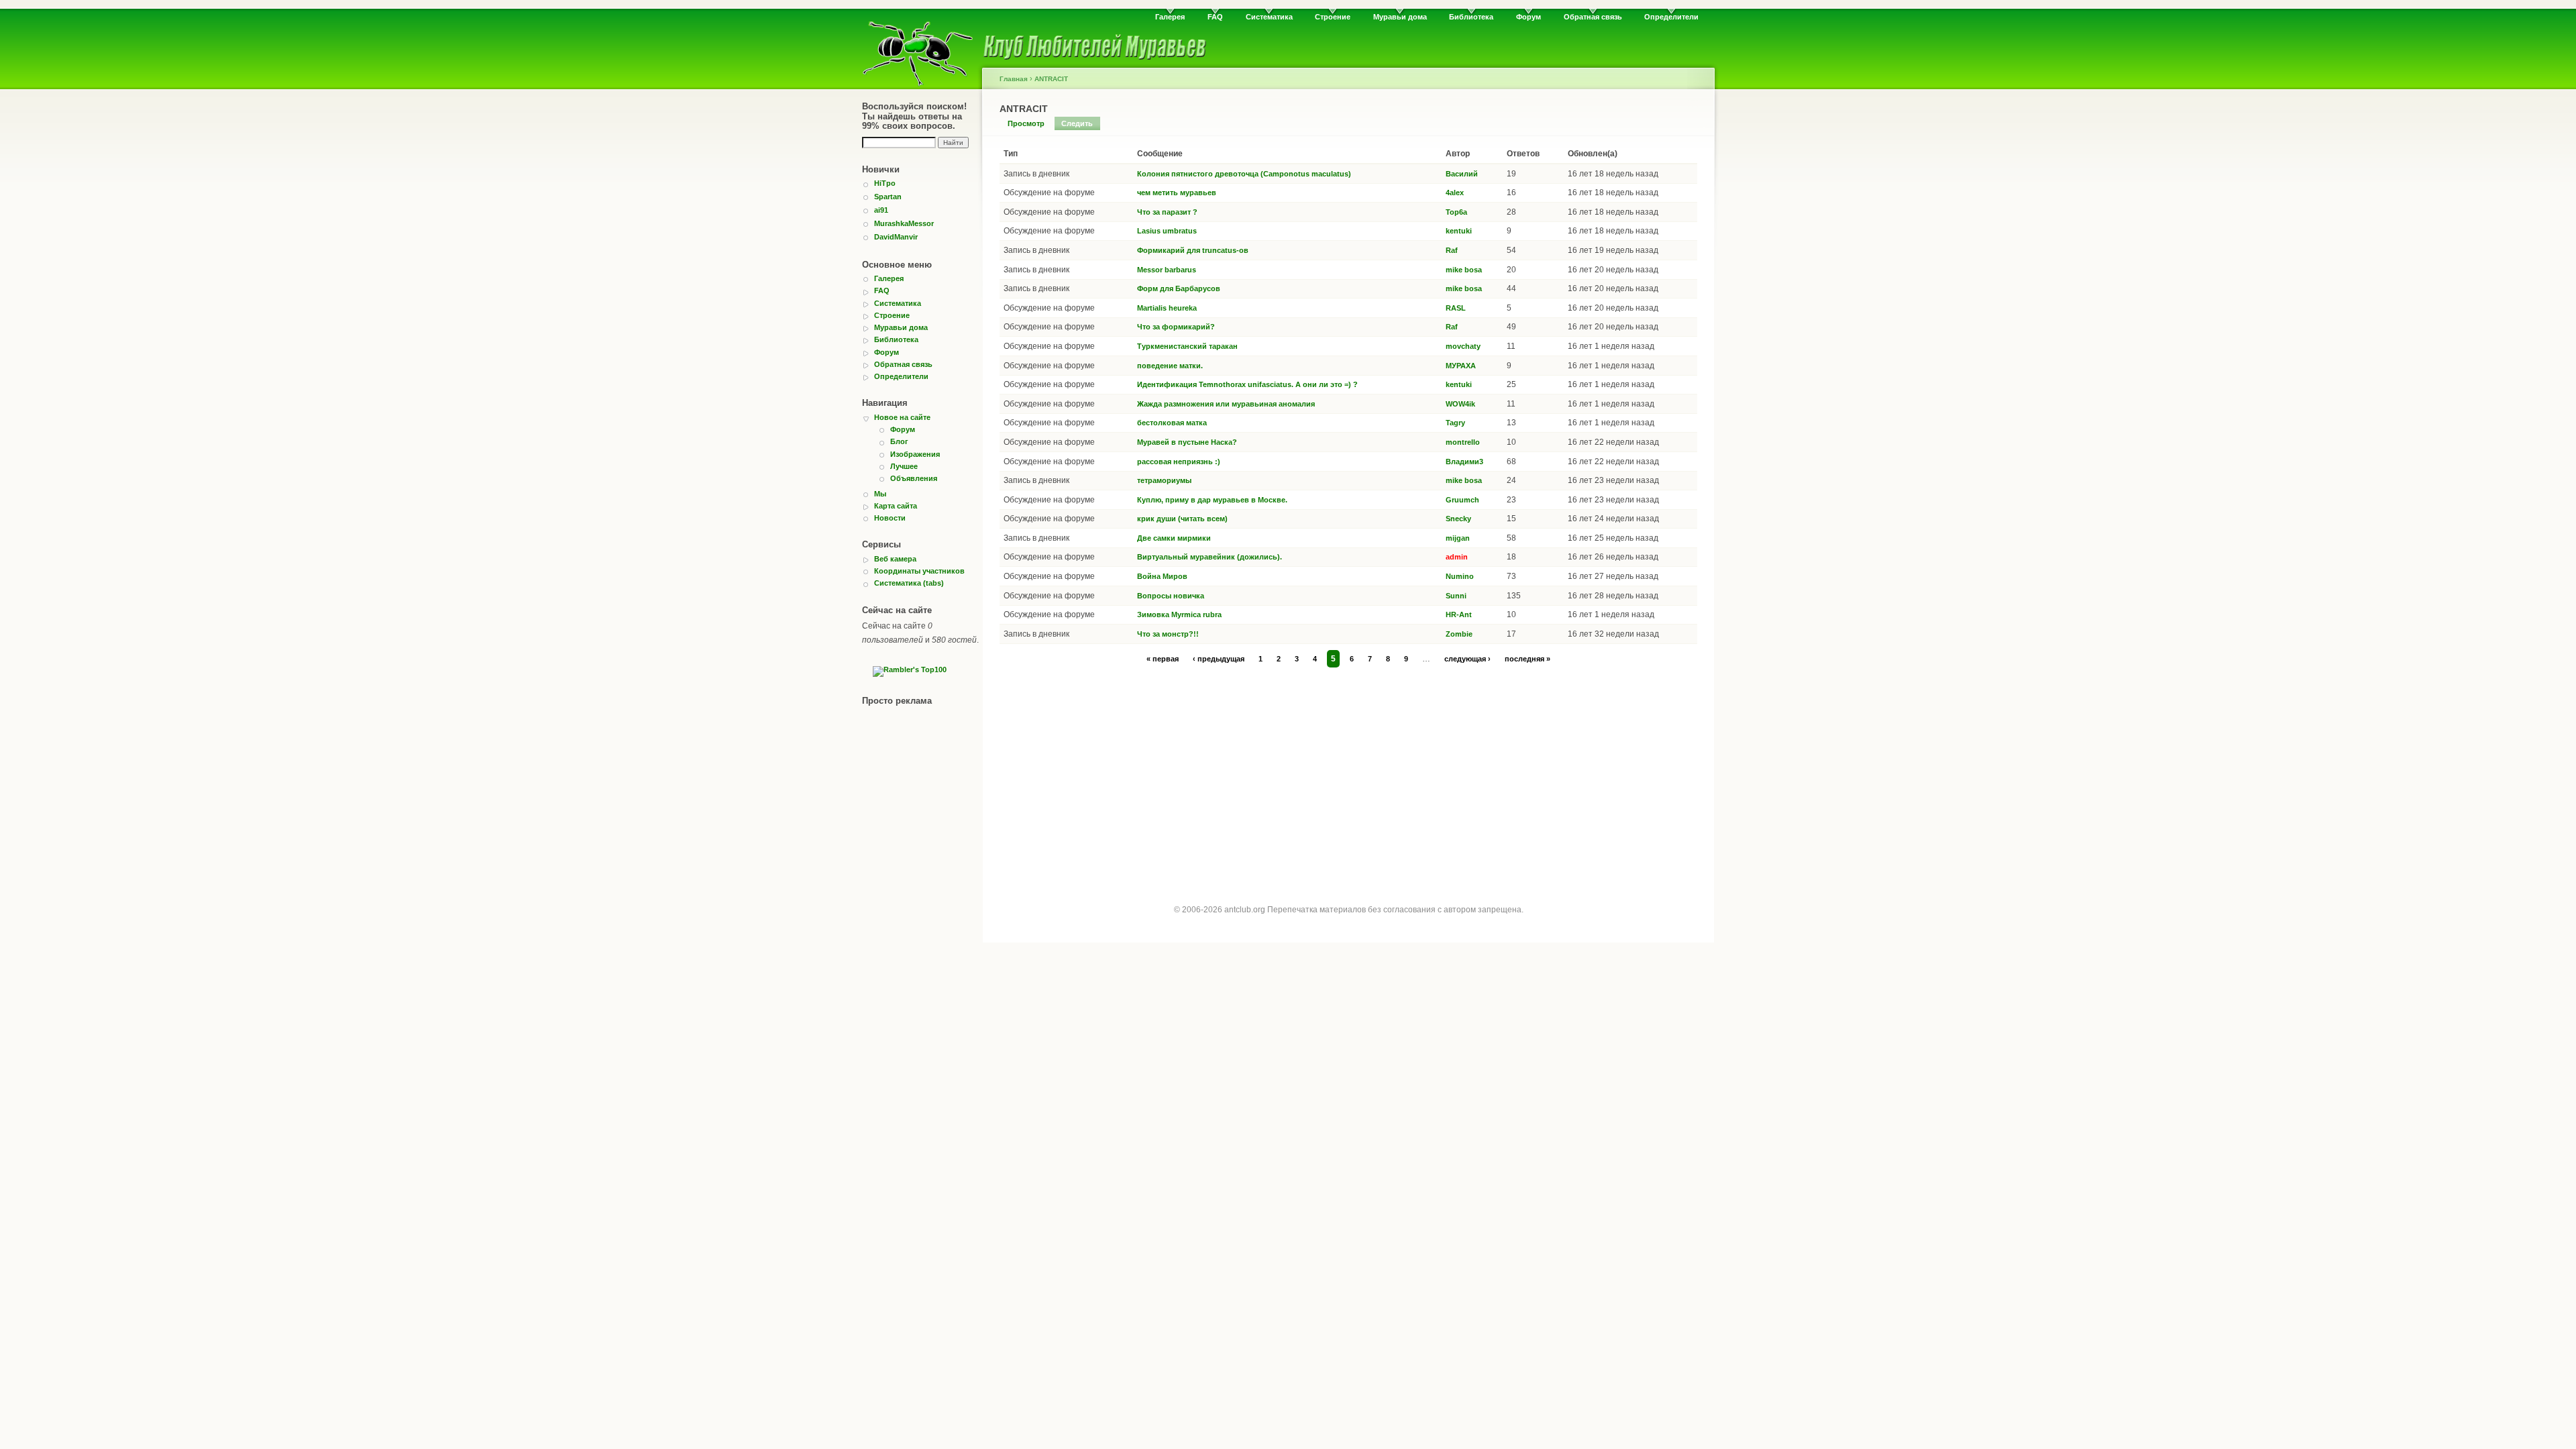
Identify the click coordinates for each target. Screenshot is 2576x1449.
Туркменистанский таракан (1187, 346)
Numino (1460, 576)
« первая (1163, 659)
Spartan (888, 197)
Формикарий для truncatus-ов (1193, 250)
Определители (1671, 17)
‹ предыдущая (1219, 659)
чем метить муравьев (1177, 193)
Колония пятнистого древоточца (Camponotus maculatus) (1244, 174)
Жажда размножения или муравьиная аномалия (1226, 404)
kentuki (1459, 231)
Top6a (1456, 212)
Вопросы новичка (1171, 596)
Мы (880, 494)
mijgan (1458, 538)
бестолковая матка (1172, 423)
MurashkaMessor (904, 223)
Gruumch (1462, 500)
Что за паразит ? (1167, 212)
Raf (1452, 250)
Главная (1014, 79)
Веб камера (895, 559)
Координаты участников (919, 571)
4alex (1455, 193)
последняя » (1527, 659)
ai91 (881, 210)
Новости (890, 518)
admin (1457, 557)
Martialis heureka (1167, 308)
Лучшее (904, 466)
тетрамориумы (1164, 480)
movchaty (1463, 346)
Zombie (1459, 634)
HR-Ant (1459, 614)
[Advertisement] (1348, 773)
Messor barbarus (1167, 270)
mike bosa (1464, 270)
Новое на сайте (902, 417)
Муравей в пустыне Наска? (1187, 442)
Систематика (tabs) (909, 583)
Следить (1077, 123)
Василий (1462, 174)
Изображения (915, 454)
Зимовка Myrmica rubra (1179, 614)
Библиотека (1471, 17)
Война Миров (1162, 576)
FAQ (1215, 17)
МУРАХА (1461, 366)
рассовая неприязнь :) (1179, 462)
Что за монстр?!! (1168, 634)
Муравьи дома (1400, 17)
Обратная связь (1593, 17)
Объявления (914, 478)
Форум (1528, 17)
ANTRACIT (1051, 79)
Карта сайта (896, 506)
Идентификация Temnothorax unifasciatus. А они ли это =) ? (1247, 384)
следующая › (1467, 659)
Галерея (1170, 17)
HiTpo (885, 183)
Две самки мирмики (1174, 538)
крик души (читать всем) (1182, 519)
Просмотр (1026, 123)
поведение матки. (1170, 366)
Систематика (1269, 17)
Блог (899, 441)
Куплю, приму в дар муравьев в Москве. (1212, 500)
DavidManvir (896, 237)
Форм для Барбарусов (1179, 288)
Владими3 (1464, 462)
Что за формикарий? (1176, 327)
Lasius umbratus (1167, 231)
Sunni (1456, 596)
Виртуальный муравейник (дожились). (1210, 557)
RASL (1456, 308)
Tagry (1455, 423)
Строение (1333, 17)
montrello (1463, 442)
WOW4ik (1460, 404)
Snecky (1458, 519)
